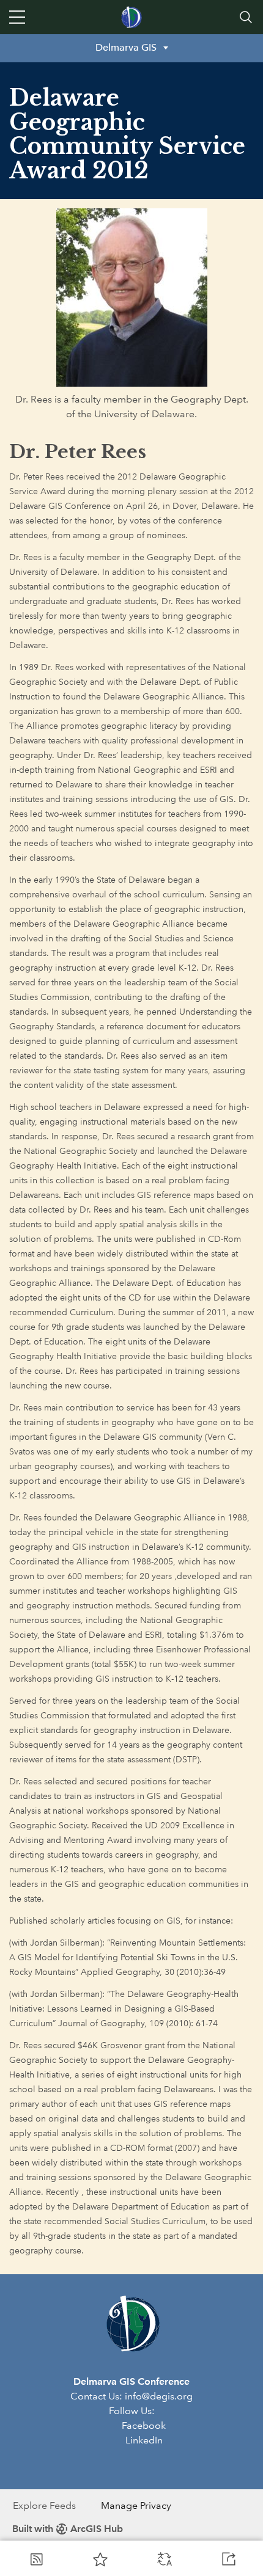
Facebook (144, 2425)
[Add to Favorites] (100, 2559)
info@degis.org (159, 2396)
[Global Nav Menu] (17, 17)
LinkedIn (144, 2440)
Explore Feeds (44, 2505)
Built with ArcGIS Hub (68, 2529)
